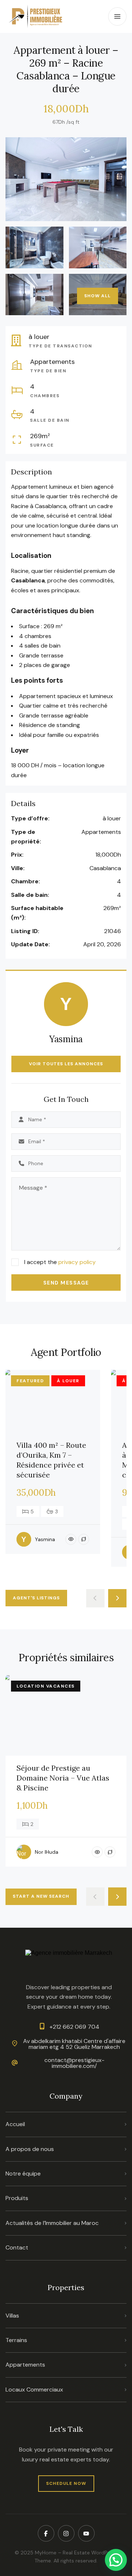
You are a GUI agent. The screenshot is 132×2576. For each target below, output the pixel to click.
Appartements (25, 2365)
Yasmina (66, 1039)
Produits (17, 2198)
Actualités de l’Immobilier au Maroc (52, 2223)
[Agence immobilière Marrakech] (36, 16)
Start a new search (41, 1896)
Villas (12, 2316)
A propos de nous (30, 2149)
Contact (17, 2247)
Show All (98, 296)
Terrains (16, 2340)
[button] (116, 2560)
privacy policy (77, 1262)
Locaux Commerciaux (34, 2389)
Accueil (15, 2124)
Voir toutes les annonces (66, 1064)
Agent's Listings (36, 1598)
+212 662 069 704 (74, 2027)
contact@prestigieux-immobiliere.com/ (74, 2063)
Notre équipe (23, 2174)
